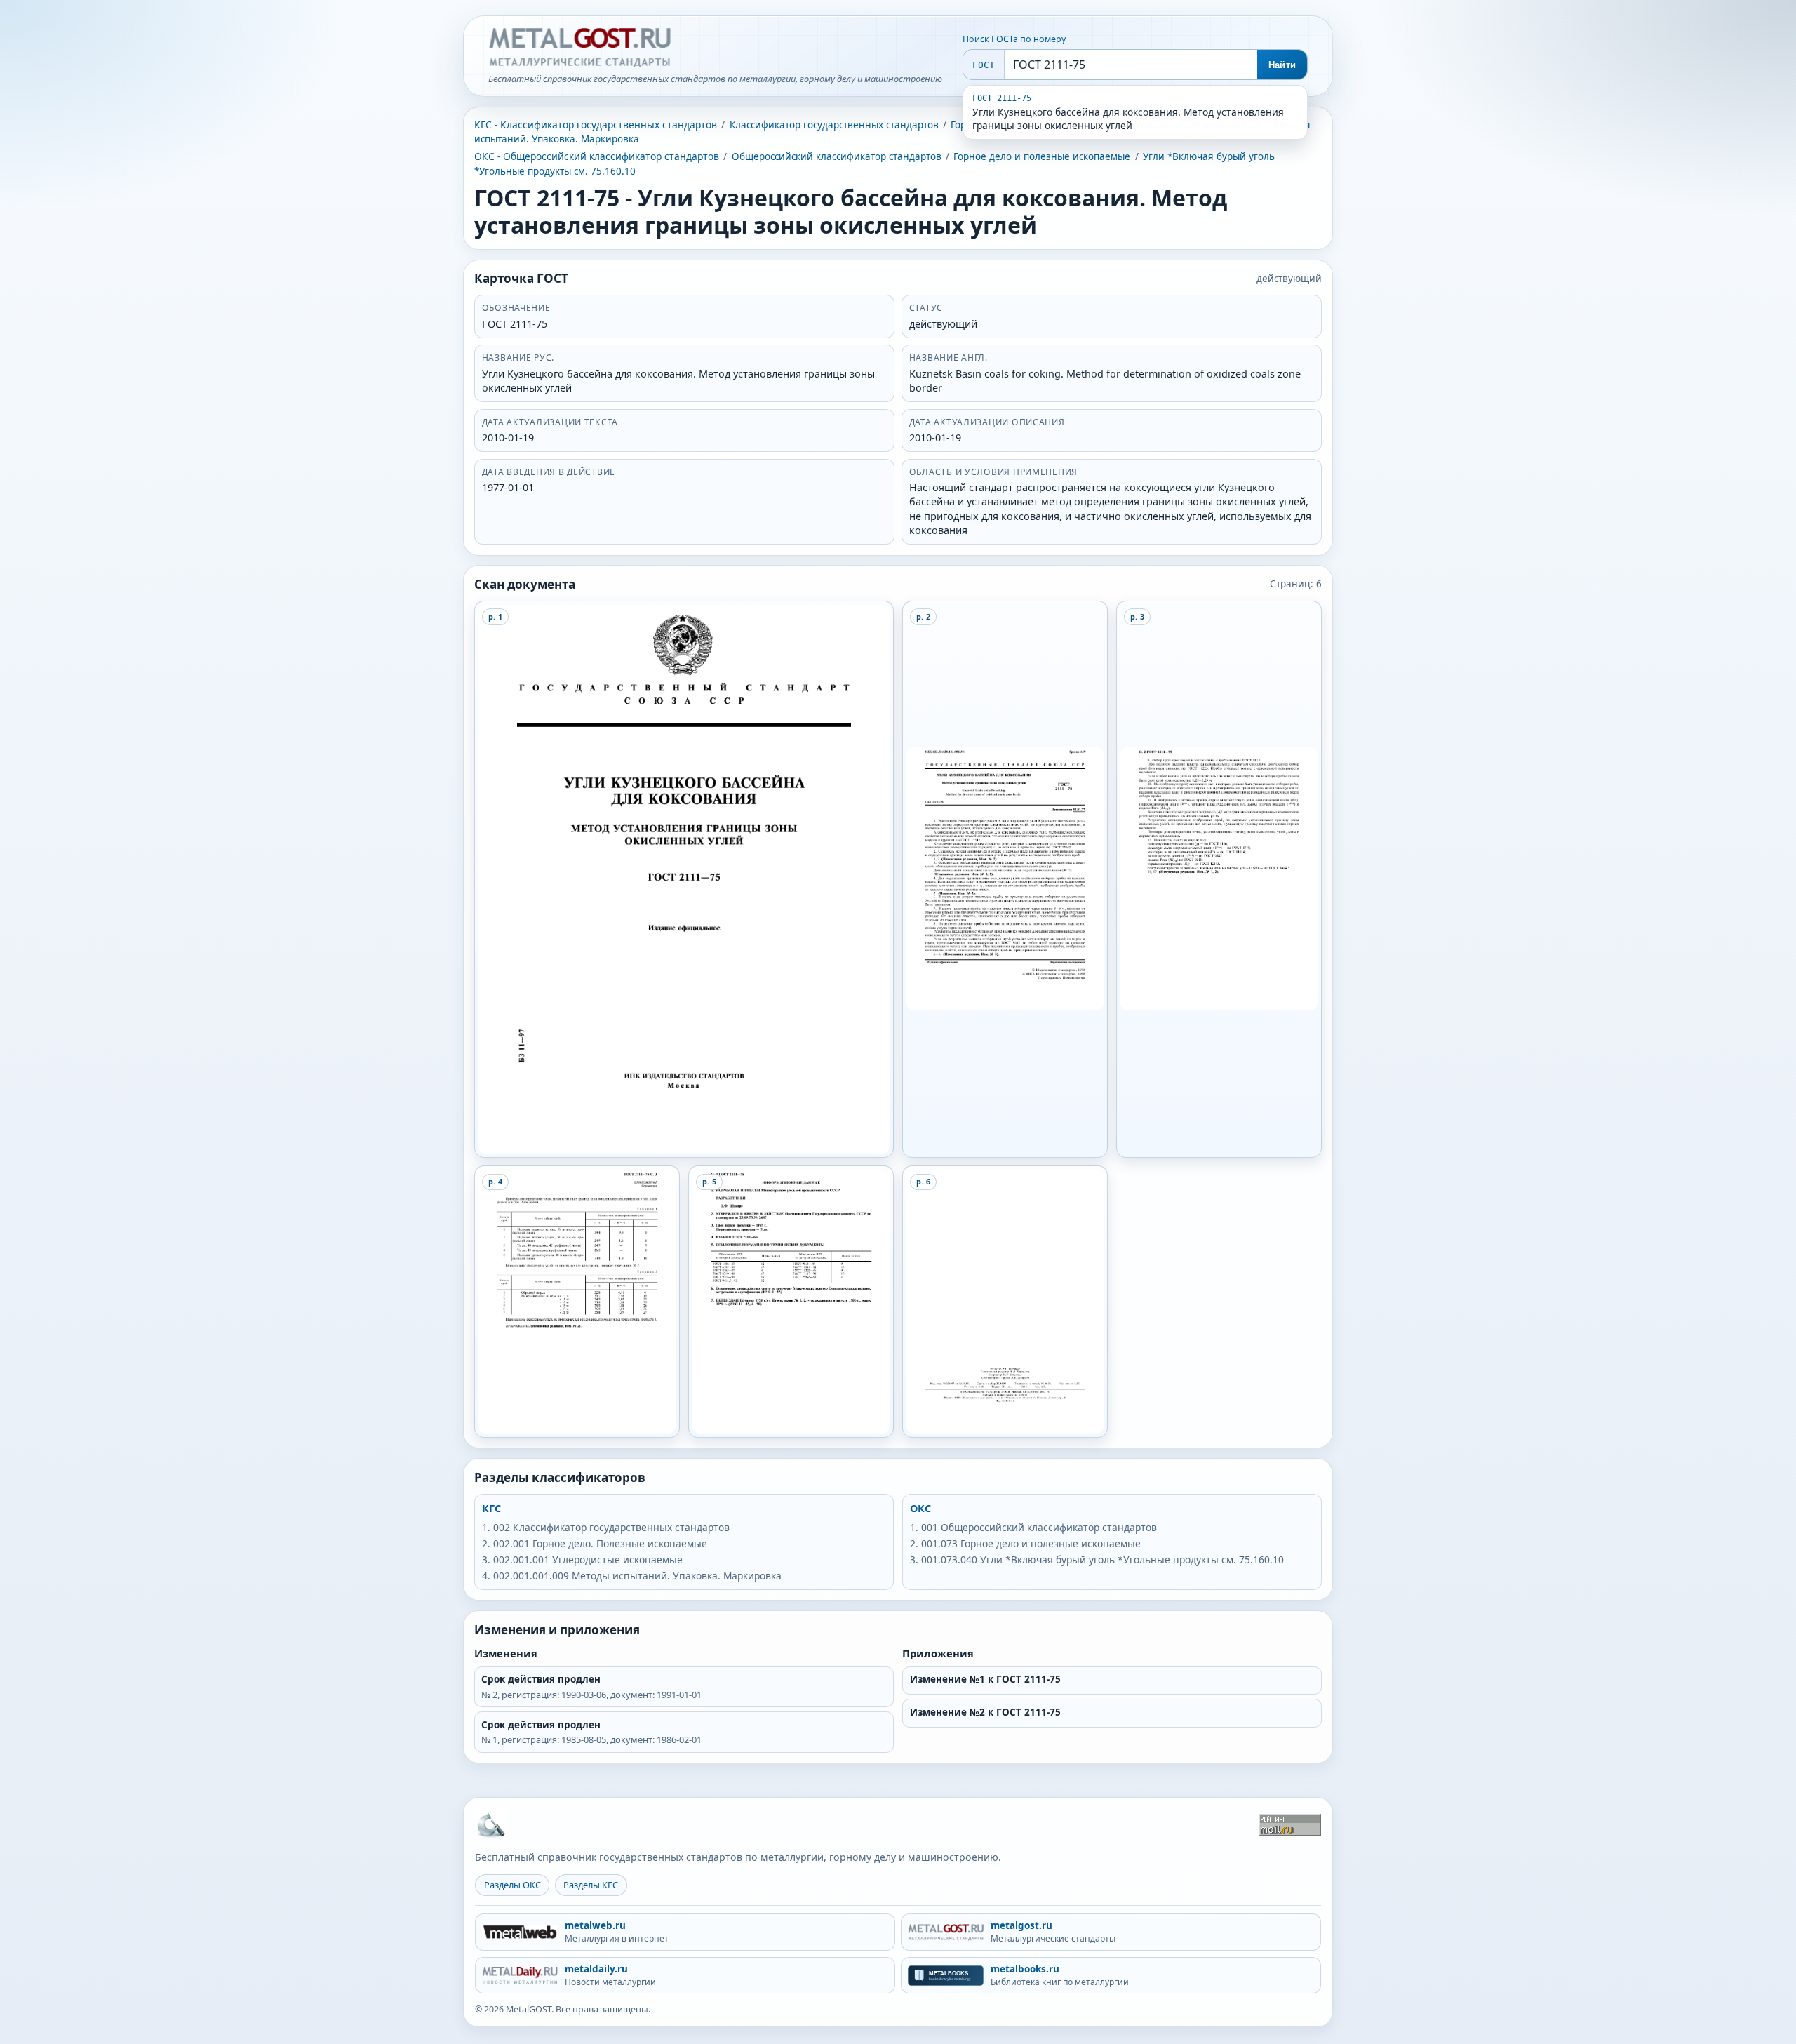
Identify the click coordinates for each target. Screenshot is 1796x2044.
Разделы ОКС (512, 1885)
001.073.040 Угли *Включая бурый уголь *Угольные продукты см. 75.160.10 (1103, 1559)
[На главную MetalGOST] (490, 1824)
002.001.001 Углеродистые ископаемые (588, 1559)
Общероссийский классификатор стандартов (837, 156)
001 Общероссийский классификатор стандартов (1039, 1527)
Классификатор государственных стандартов (834, 125)
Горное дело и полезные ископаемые (1042, 156)
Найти (1282, 65)
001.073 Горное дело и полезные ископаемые (1031, 1543)
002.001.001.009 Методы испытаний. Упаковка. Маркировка (637, 1576)
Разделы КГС (591, 1885)
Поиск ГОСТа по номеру (1014, 39)
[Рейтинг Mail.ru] (1290, 1825)
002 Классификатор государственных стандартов (611, 1527)
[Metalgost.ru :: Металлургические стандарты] (579, 48)
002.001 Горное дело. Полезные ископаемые (600, 1543)
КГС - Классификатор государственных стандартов (596, 125)
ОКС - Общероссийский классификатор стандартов (597, 156)
